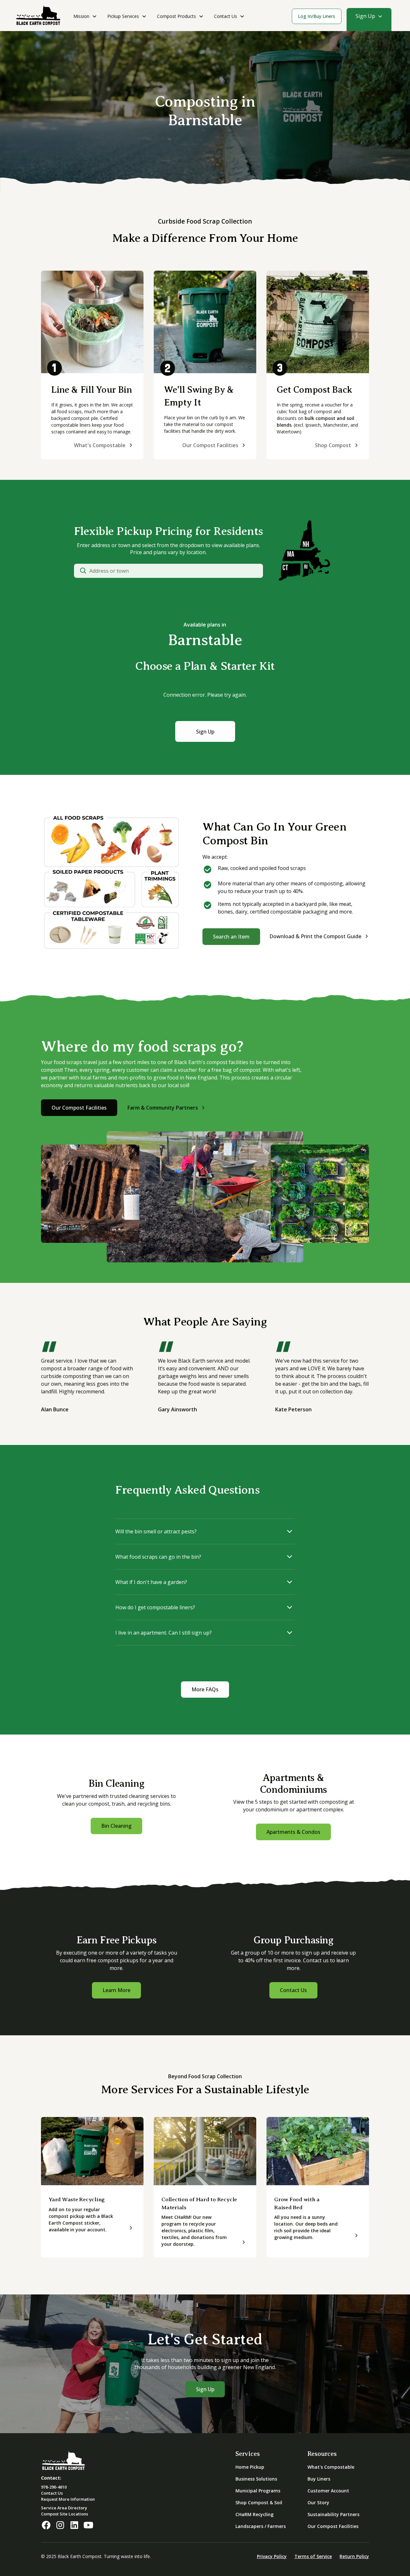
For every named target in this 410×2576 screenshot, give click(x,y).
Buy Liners (319, 2479)
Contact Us (293, 1990)
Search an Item (231, 936)
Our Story (318, 2502)
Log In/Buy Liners (316, 16)
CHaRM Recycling (254, 2514)
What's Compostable (331, 2467)
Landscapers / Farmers (261, 2526)
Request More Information (68, 2499)
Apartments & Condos (293, 1832)
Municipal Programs (258, 2491)
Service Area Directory (64, 2508)
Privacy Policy (272, 2556)
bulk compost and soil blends (316, 422)
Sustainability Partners (333, 2514)
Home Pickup (250, 2467)
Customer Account (328, 2491)
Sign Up (205, 731)
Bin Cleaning (116, 1826)
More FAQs (205, 1689)
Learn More (116, 1990)
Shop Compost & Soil (259, 2502)
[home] (38, 16)
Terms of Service (313, 2556)
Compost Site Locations (65, 2514)
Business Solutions (256, 2479)
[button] (85, 19)
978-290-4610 (54, 2487)
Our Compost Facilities (79, 1108)
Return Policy (354, 2556)
